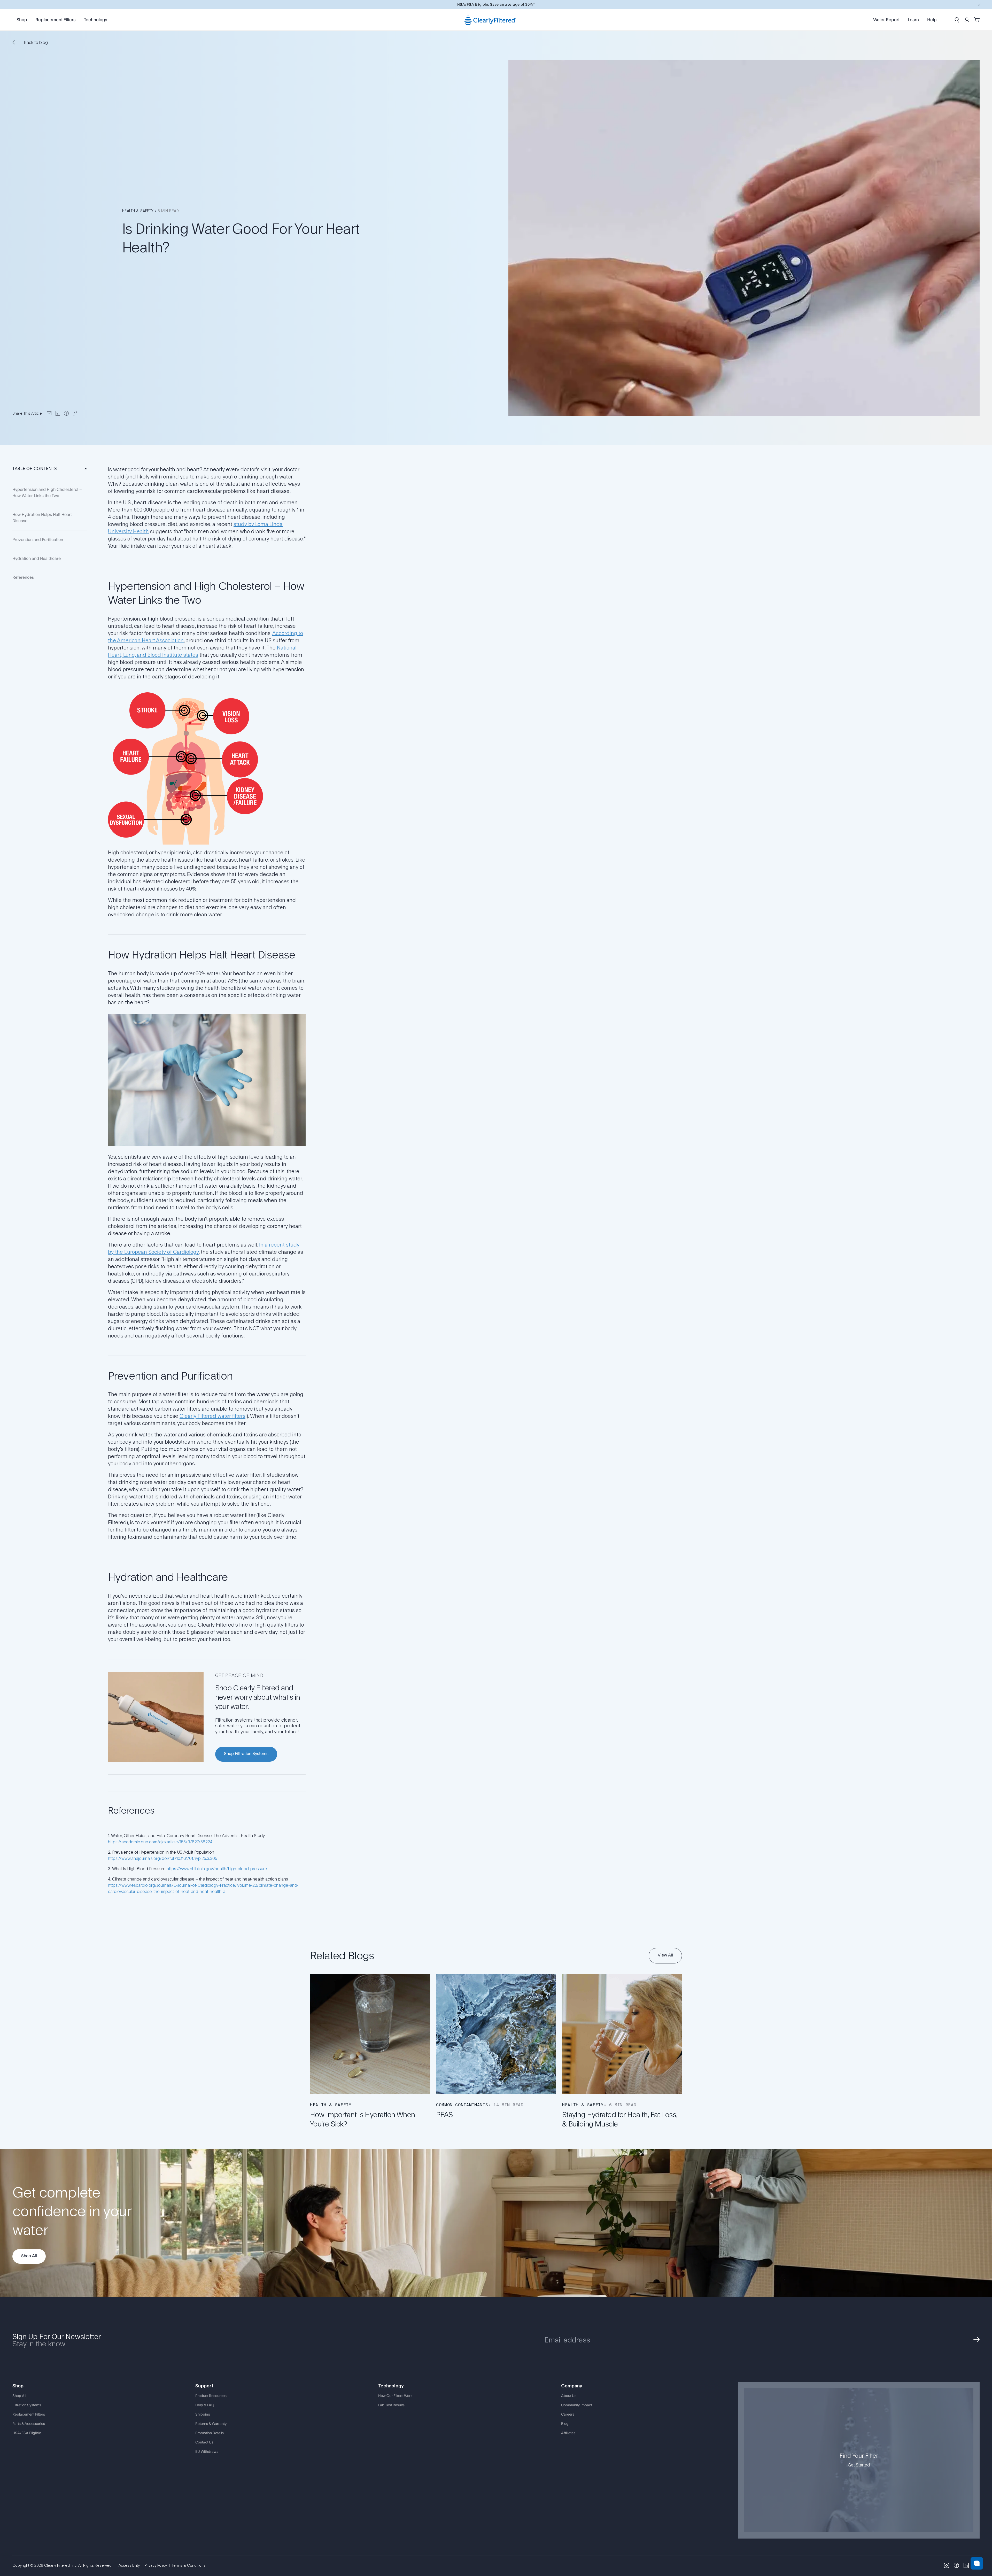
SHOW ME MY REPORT (744, 1311)
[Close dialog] (985, 7)
